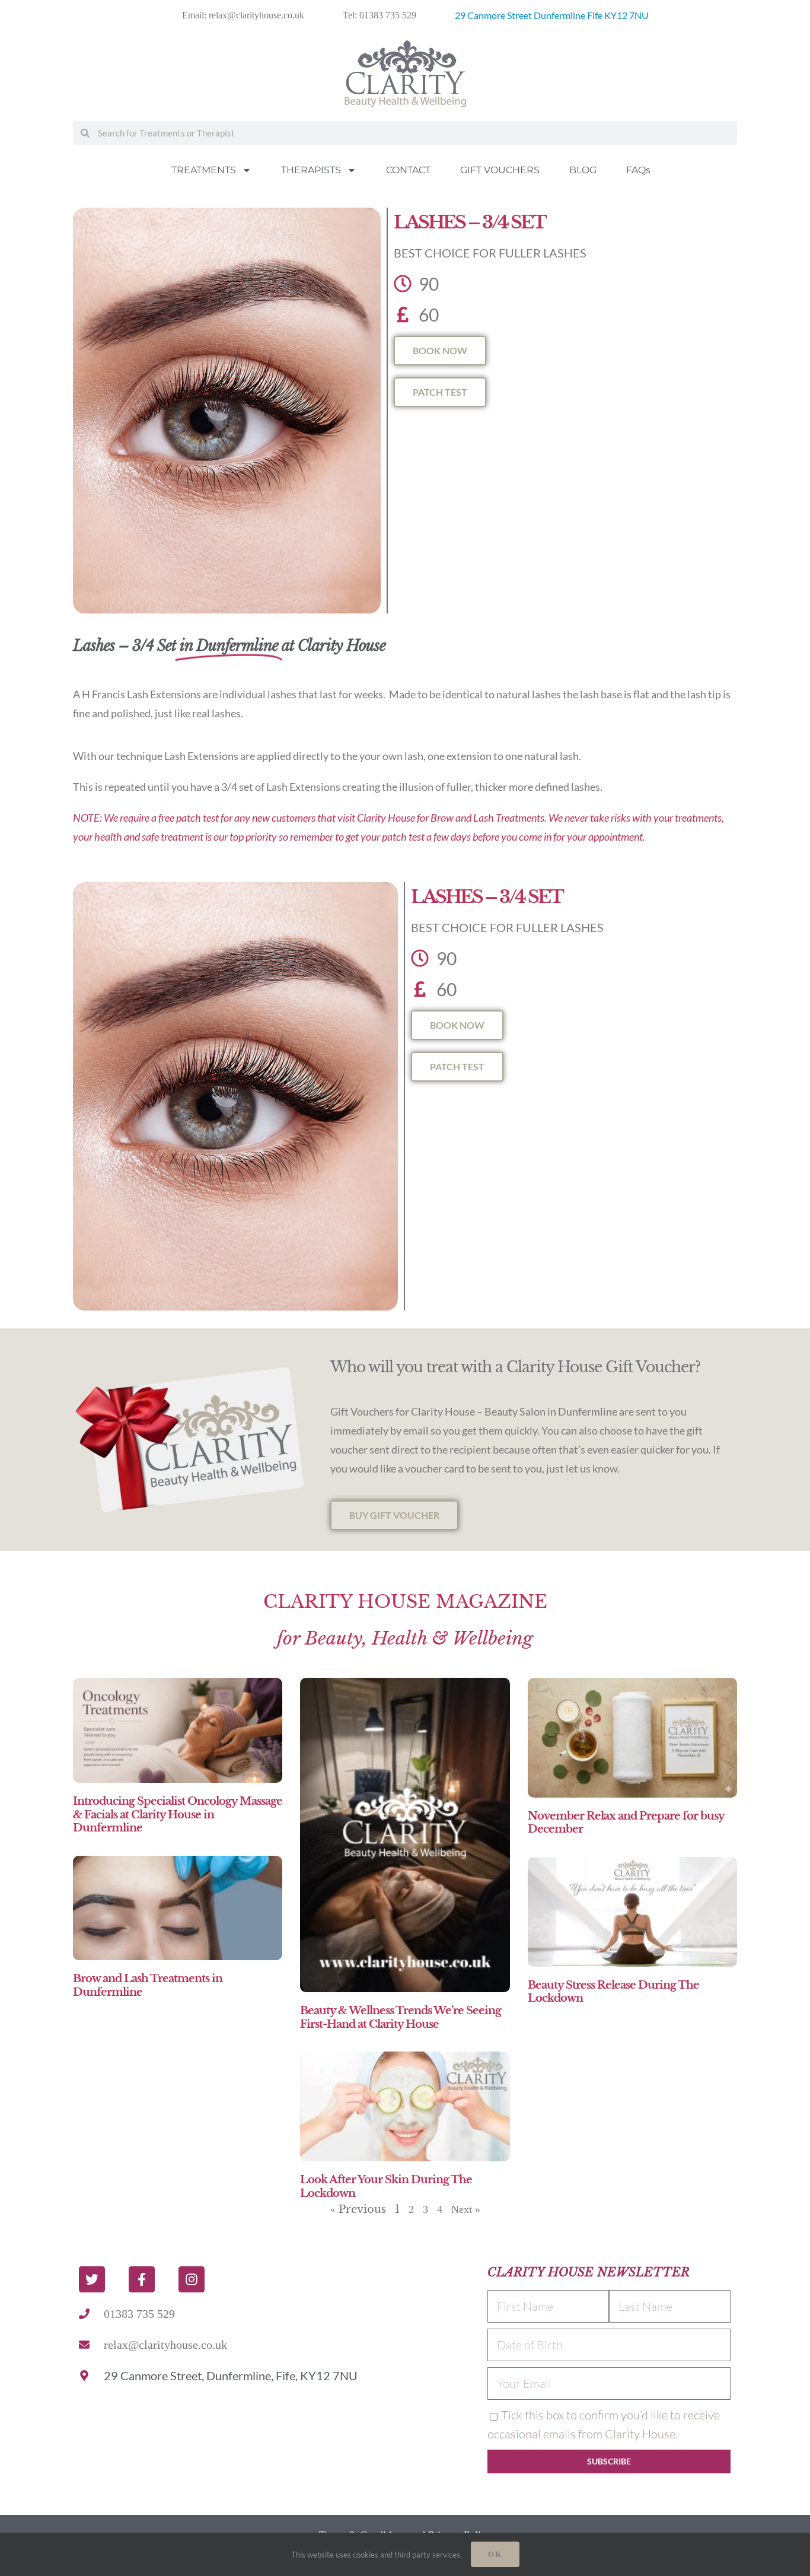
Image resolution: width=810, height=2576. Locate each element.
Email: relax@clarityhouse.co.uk (243, 15)
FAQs (638, 170)
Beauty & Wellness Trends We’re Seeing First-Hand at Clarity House (401, 2017)
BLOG (583, 170)
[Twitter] (92, 2279)
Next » (466, 2209)
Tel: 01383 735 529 (380, 15)
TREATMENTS (204, 170)
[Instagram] (192, 2279)
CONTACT (408, 170)
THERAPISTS (311, 170)
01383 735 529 (139, 2314)
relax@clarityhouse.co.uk (165, 2345)
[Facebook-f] (142, 2279)
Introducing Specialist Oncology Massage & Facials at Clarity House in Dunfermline (178, 1815)
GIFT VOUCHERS (500, 170)
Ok (495, 2554)
